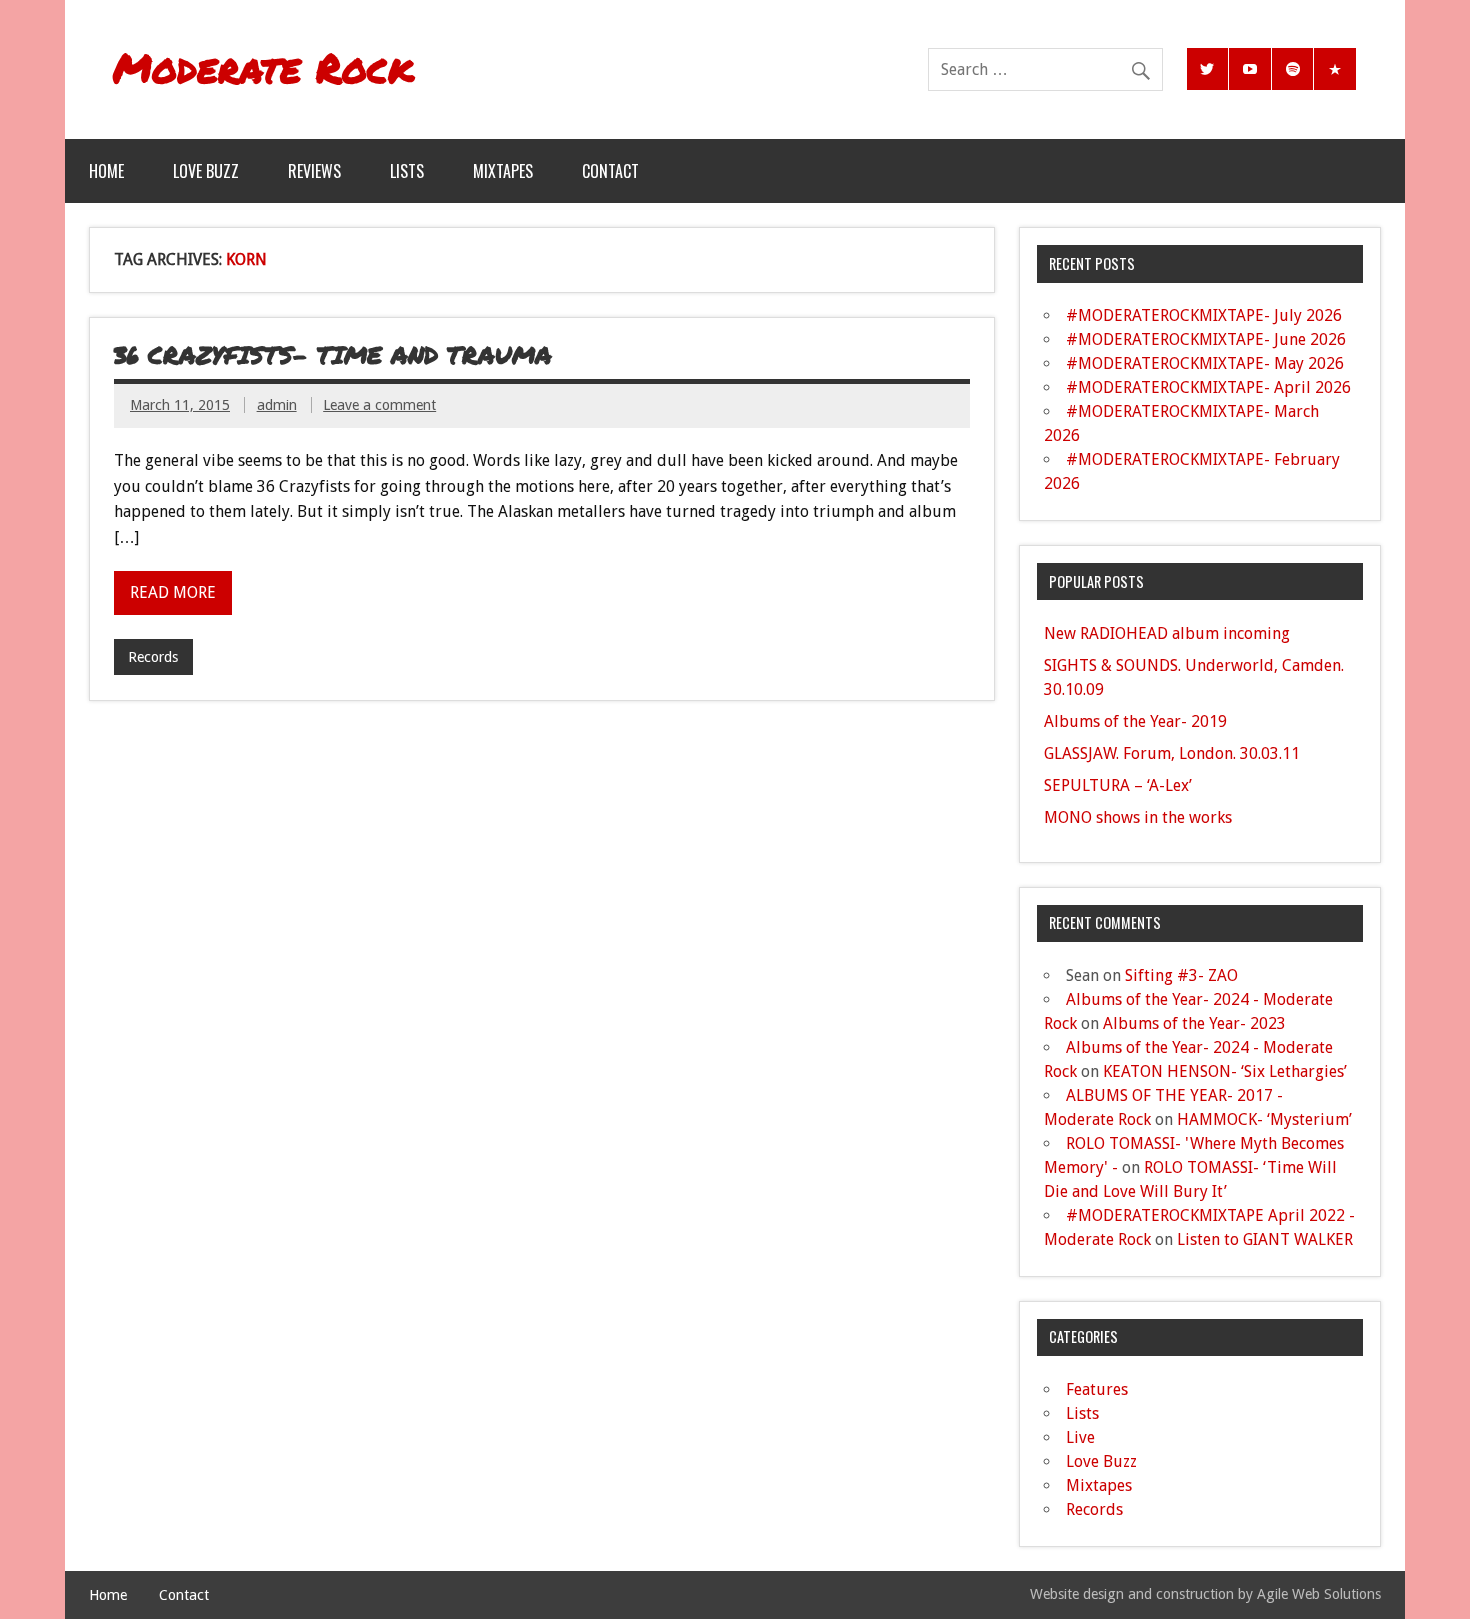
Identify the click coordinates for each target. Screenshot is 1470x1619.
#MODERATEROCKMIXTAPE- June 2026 (1206, 339)
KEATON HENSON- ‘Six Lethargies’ (1225, 1071)
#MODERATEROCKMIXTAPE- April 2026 (1208, 387)
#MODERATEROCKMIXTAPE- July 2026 (1204, 315)
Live (1080, 1437)
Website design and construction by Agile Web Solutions (1205, 1594)
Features (1097, 1389)
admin (277, 405)
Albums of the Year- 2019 (1135, 721)
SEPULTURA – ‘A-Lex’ (1118, 785)
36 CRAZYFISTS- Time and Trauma (333, 354)
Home (106, 171)
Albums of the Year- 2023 (1194, 1023)
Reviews (314, 171)
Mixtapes (503, 171)
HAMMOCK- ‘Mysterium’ (1264, 1119)
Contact (610, 171)
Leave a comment (379, 405)
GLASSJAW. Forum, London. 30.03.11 (1172, 753)
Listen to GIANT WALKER (1265, 1239)
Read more (173, 592)
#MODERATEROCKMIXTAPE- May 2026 (1205, 363)
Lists (407, 171)
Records (153, 657)
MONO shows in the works (1138, 817)
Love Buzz (206, 171)
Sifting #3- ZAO (1181, 975)
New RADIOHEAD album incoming (1167, 633)
